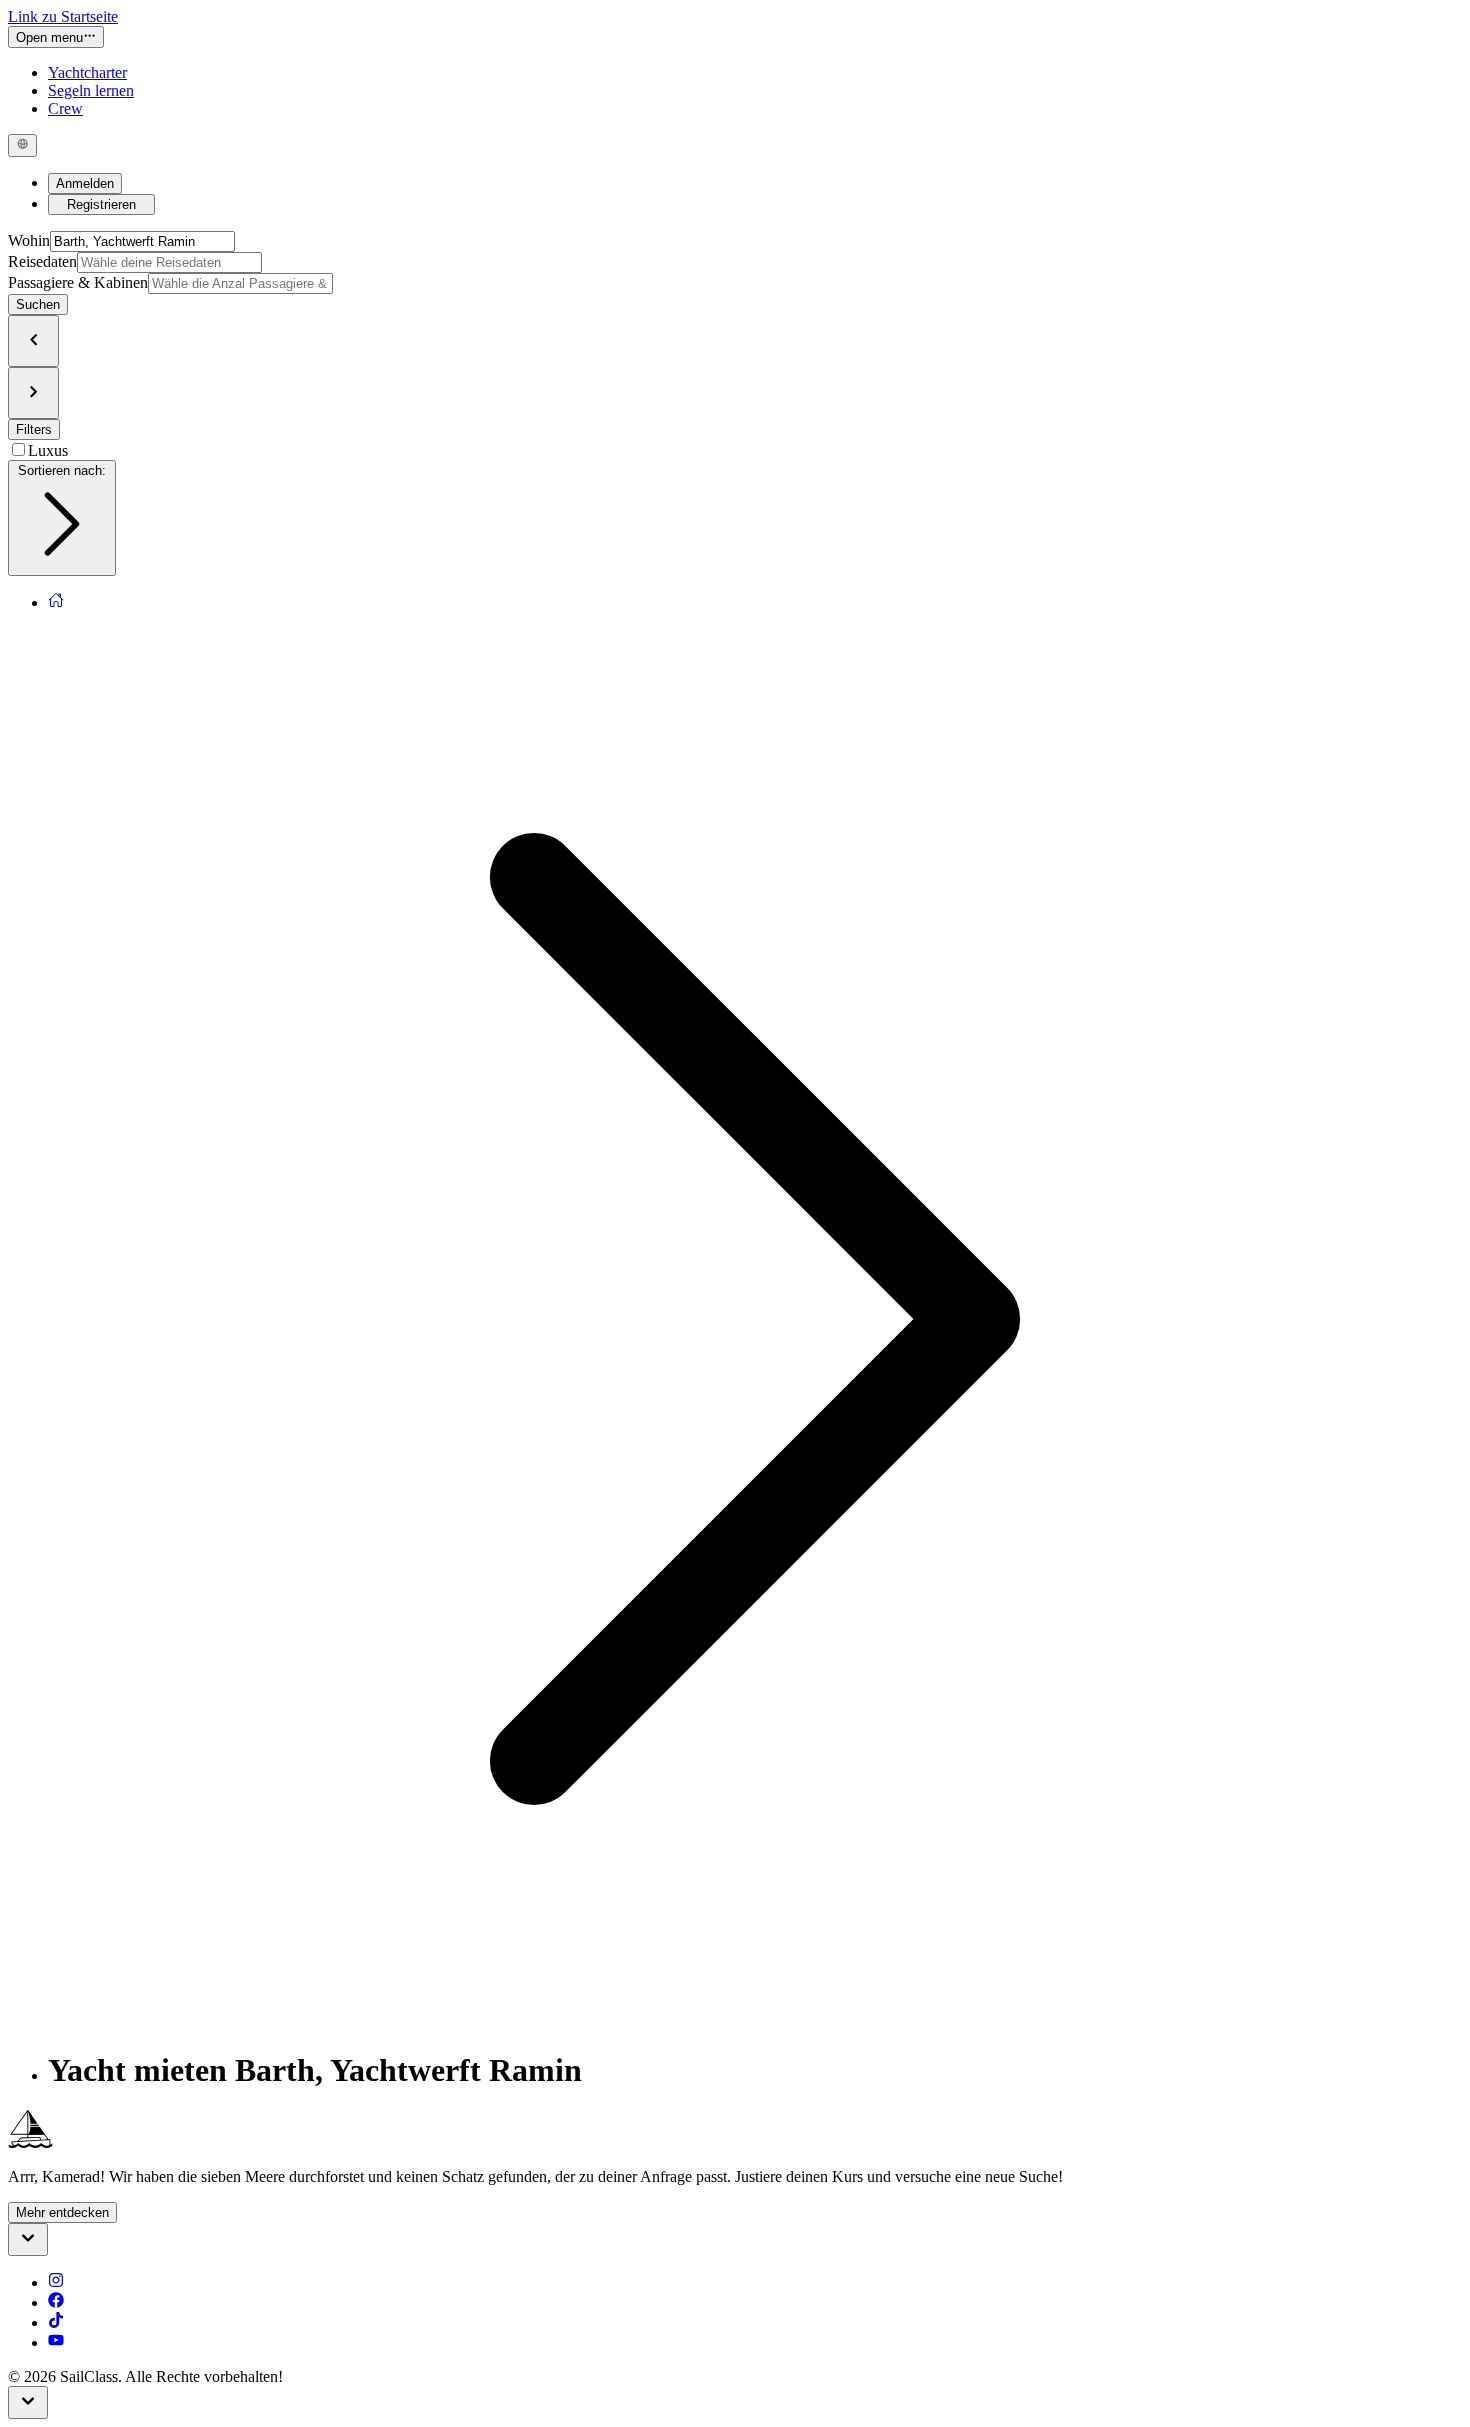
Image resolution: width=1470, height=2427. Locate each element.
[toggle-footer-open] (28, 2239)
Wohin (29, 240)
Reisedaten (42, 261)
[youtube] (56, 2342)
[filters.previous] (33, 341)
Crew (65, 108)
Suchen (38, 304)
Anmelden (85, 183)
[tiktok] (56, 2322)
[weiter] (33, 393)
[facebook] (56, 2302)
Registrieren (101, 204)
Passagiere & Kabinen (78, 282)
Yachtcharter (87, 72)
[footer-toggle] (28, 2402)
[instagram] (56, 2282)
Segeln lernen (91, 90)
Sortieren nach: (62, 470)
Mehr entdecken (62, 2212)
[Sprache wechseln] (22, 145)
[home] (56, 602)
